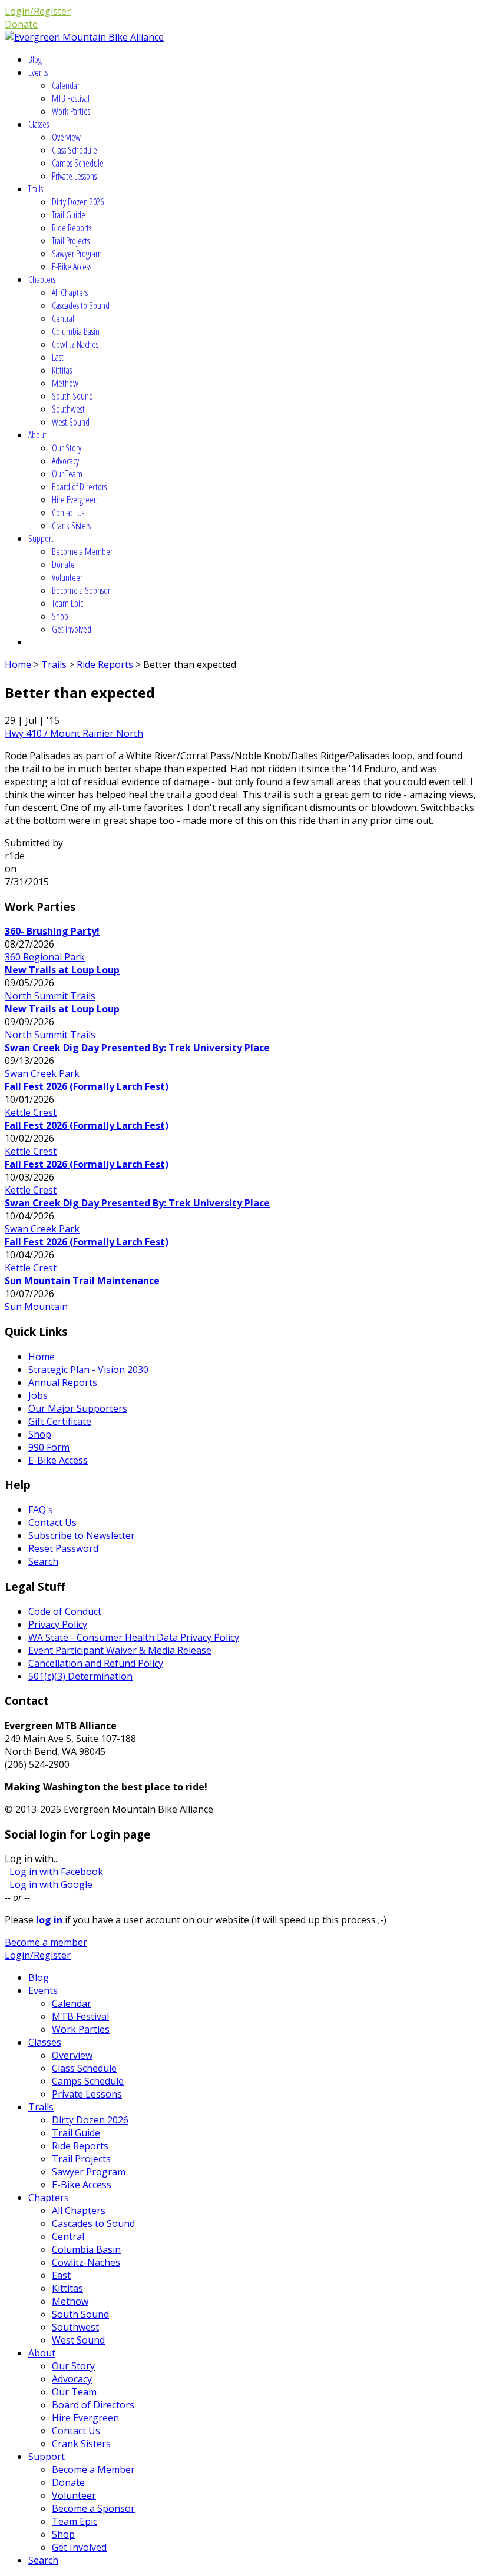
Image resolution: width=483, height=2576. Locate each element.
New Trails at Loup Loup (62, 970)
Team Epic (67, 603)
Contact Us (68, 513)
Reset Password (63, 1548)
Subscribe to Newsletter (82, 1535)
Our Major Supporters (78, 1408)
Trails (36, 189)
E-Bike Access (72, 267)
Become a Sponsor (81, 590)
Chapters (42, 280)
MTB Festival (71, 98)
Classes (39, 124)
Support (41, 539)
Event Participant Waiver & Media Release (120, 1650)
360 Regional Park (45, 957)
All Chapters (70, 292)
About (37, 435)
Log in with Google (49, 1884)
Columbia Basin (76, 331)
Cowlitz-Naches (75, 344)
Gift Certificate (60, 1421)
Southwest (68, 409)
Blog (35, 59)
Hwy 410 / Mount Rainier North (74, 733)
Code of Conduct (65, 1611)
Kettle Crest (31, 1112)
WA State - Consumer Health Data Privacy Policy (134, 1637)
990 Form (49, 1447)
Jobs (38, 1395)
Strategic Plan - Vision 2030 (88, 1370)
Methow (65, 383)
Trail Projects (71, 241)
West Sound (71, 422)
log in (49, 1920)
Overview (66, 137)
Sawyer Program (77, 254)
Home (18, 664)
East (58, 357)
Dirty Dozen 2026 (78, 202)
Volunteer (67, 577)
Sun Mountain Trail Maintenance (82, 1281)
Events (38, 72)
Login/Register (38, 11)
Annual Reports (63, 1382)
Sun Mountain (36, 1307)
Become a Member (82, 551)
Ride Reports (72, 228)
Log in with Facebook (54, 1872)
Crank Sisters (71, 526)
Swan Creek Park (42, 1073)
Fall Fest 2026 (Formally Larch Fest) (87, 1086)
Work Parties (71, 111)
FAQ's (41, 1510)
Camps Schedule (78, 163)
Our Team (67, 474)
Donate (21, 24)
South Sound (72, 396)
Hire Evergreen (75, 500)
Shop (60, 616)
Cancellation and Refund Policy (96, 1663)
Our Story (67, 448)
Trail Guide (69, 215)
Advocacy (65, 461)
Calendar (66, 85)
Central (63, 318)
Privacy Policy (58, 1624)
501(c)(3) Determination (80, 1676)
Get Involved (72, 629)
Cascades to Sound (81, 305)
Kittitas (62, 370)
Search (43, 1561)
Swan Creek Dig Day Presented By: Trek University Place (137, 1048)
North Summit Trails (50, 996)
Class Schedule (75, 150)
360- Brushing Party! (52, 931)
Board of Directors (79, 487)
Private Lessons (74, 176)
